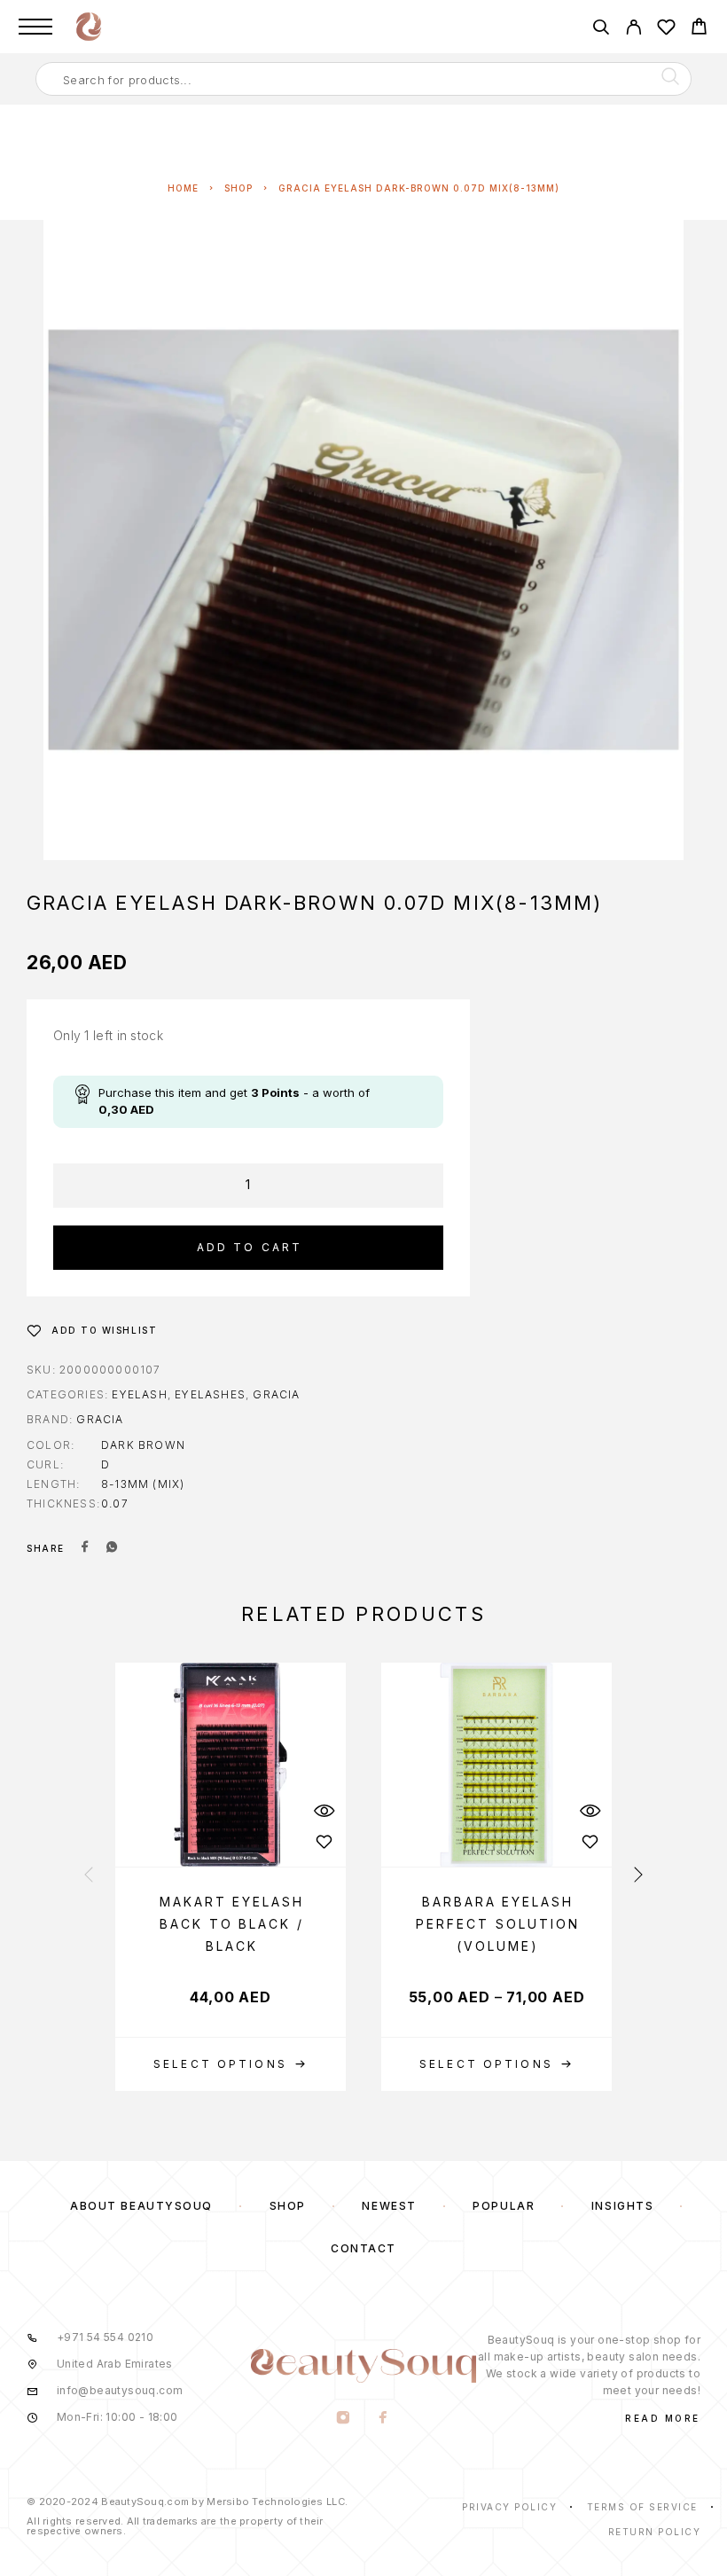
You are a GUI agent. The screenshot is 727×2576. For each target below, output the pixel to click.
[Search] (601, 30)
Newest (389, 2206)
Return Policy (655, 2532)
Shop (238, 188)
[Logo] (89, 27)
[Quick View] (324, 1811)
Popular (504, 2206)
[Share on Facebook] (85, 1548)
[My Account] (633, 30)
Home (183, 188)
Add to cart (250, 1247)
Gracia (276, 1394)
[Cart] (699, 29)
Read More (663, 2418)
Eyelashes (210, 1394)
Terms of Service (642, 2507)
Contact (363, 2248)
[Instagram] (344, 2419)
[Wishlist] (666, 30)
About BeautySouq (141, 2206)
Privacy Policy (509, 2507)
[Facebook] (383, 2419)
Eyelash (139, 1394)
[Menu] (35, 27)
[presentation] (89, 1876)
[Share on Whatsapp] (112, 1548)
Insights (622, 2206)
